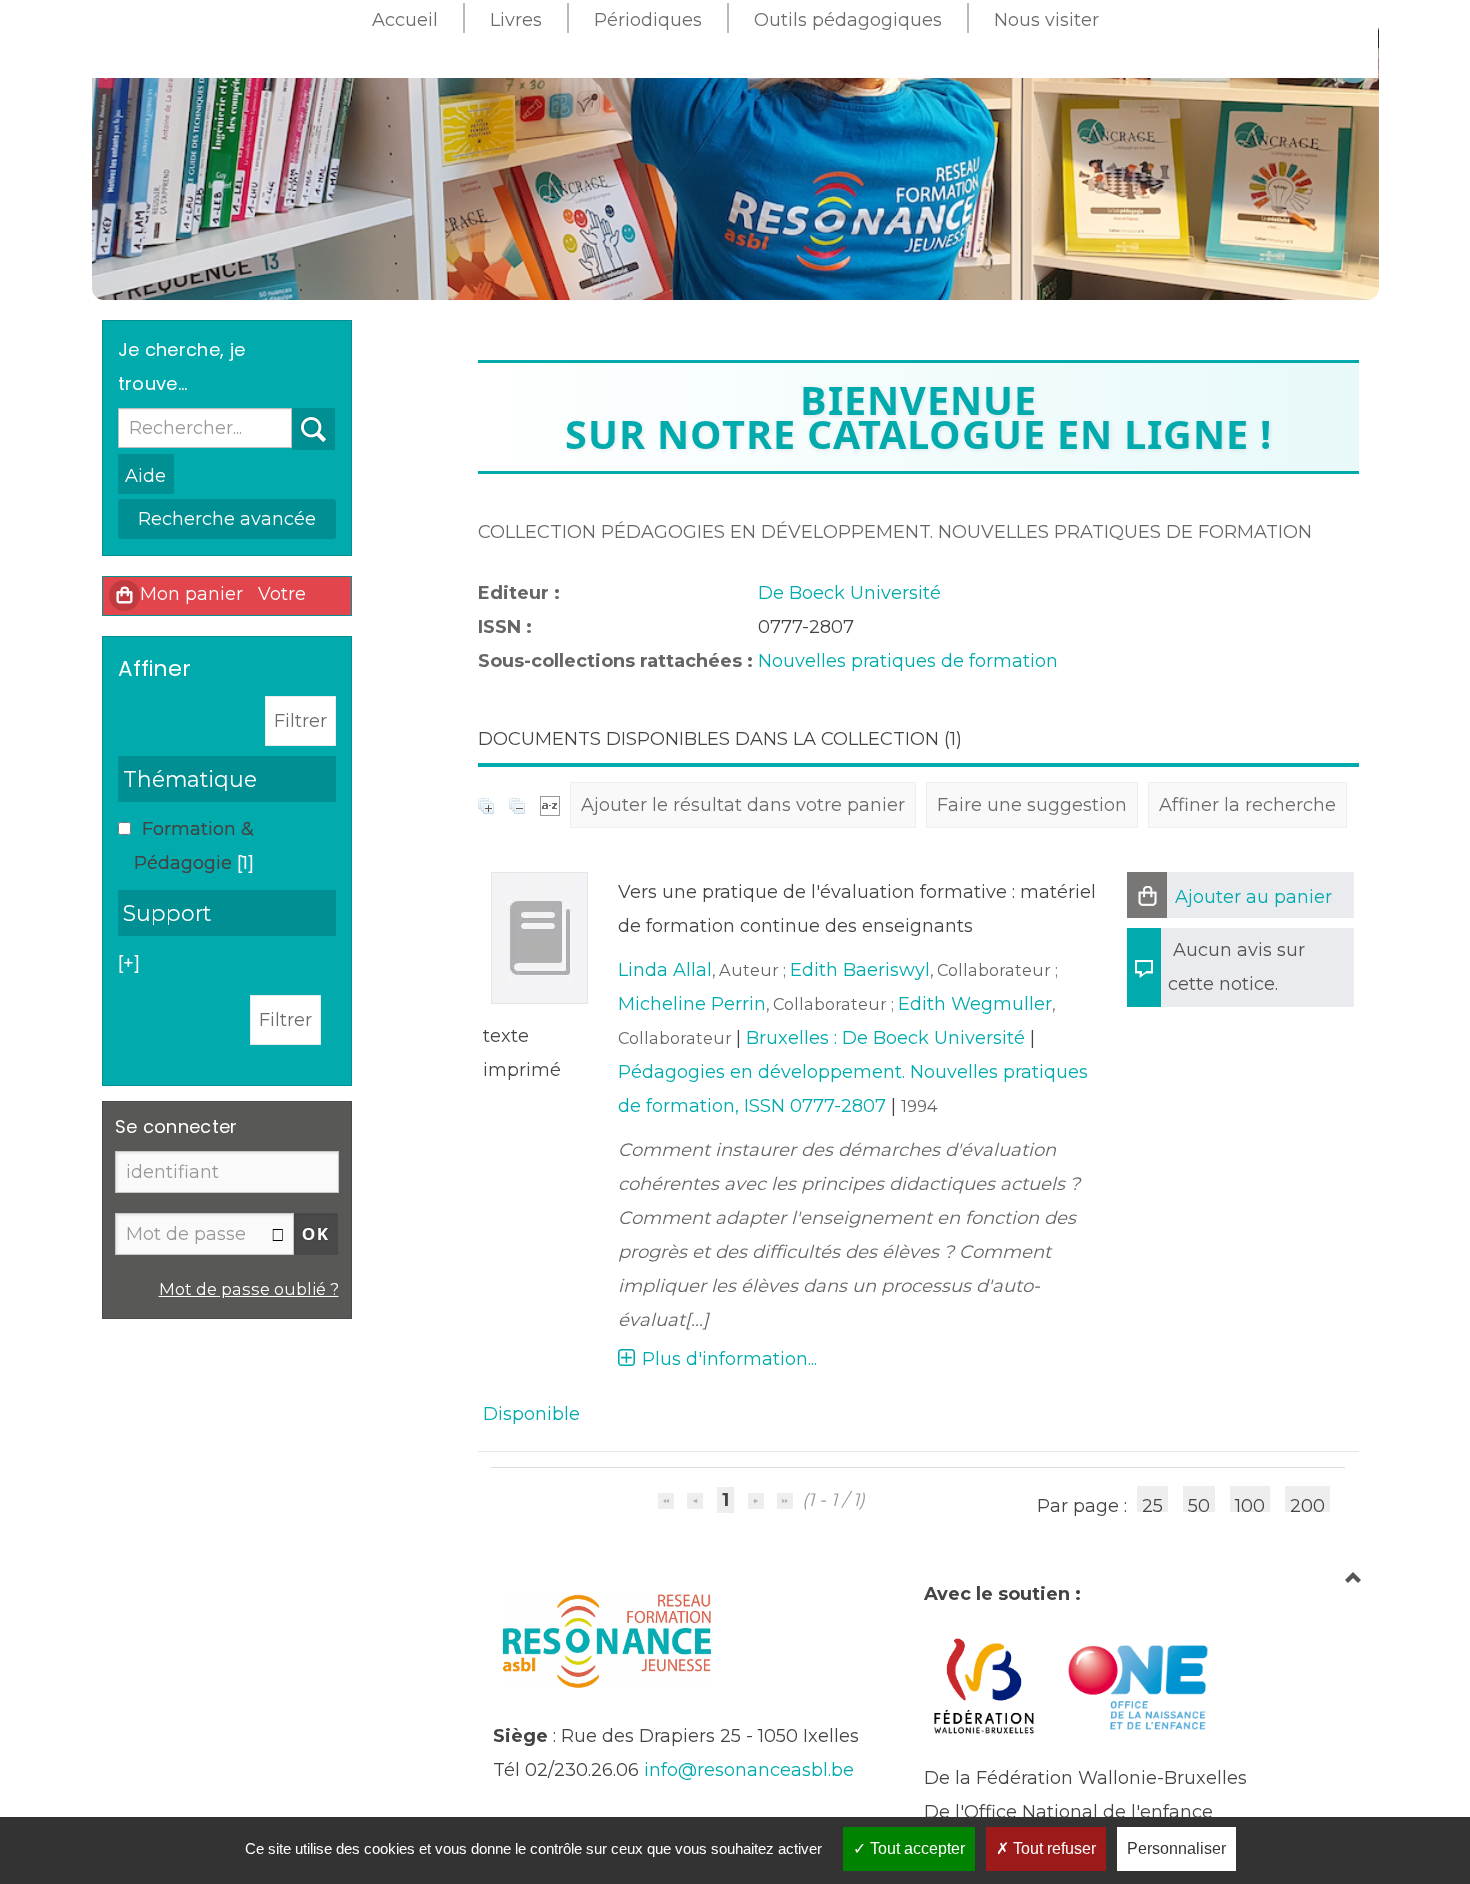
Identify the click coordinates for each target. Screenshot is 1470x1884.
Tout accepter (915, 1848)
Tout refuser (1052, 1848)
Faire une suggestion (1032, 805)
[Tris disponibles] (550, 805)
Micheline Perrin (692, 1004)
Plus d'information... (729, 1359)
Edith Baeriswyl (860, 970)
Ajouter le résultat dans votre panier (743, 805)
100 (1250, 1503)
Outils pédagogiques (848, 20)
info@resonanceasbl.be (749, 1770)
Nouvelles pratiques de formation (908, 661)
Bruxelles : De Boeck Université (885, 1038)
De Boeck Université (849, 593)
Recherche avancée (227, 519)
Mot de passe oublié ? (249, 1289)
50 (1199, 1503)
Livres (516, 20)
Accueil (405, 20)
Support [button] (167, 913)
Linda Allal (665, 970)
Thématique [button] (190, 779)
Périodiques (648, 20)
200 (1307, 1503)
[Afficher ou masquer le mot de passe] (278, 1235)
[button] (1147, 895)
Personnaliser (1176, 1848)
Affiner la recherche (1247, 805)
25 (1152, 1503)
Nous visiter (1046, 20)
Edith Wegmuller (975, 1004)
